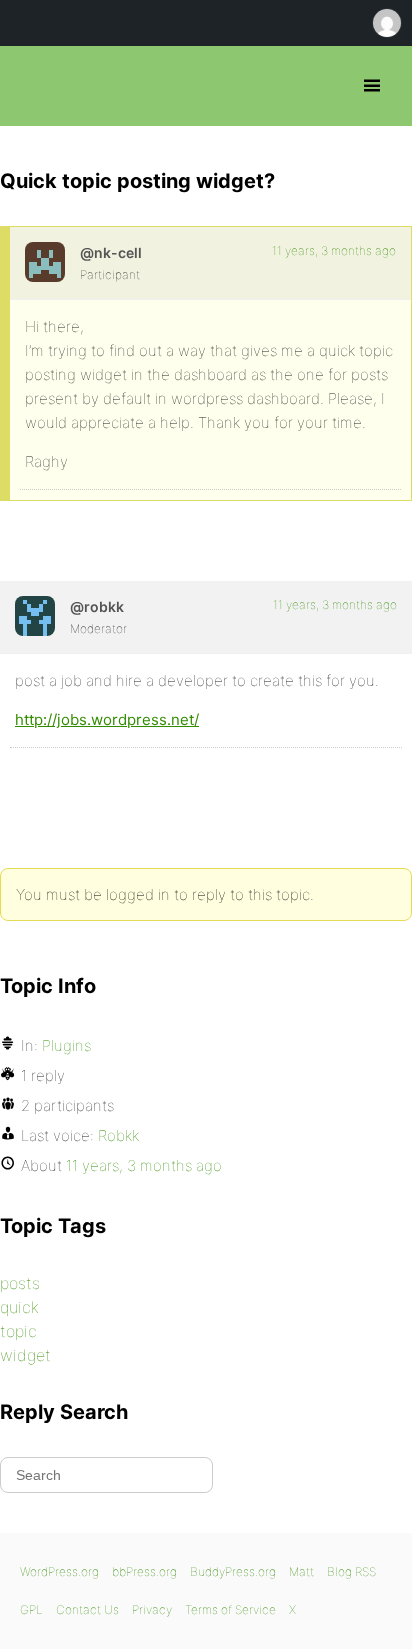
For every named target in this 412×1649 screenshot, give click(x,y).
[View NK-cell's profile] (45, 262)
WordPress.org (59, 1571)
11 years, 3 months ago (334, 250)
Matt (301, 1571)
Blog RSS (351, 1571)
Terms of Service (230, 1609)
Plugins (66, 1045)
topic (18, 1331)
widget (25, 1355)
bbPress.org (32, 86)
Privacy (152, 1609)
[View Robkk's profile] (35, 616)
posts (20, 1283)
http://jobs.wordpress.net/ (107, 719)
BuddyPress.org (233, 1571)
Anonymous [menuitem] (386, 23)
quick (19, 1307)
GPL (31, 1609)
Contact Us (87, 1609)
